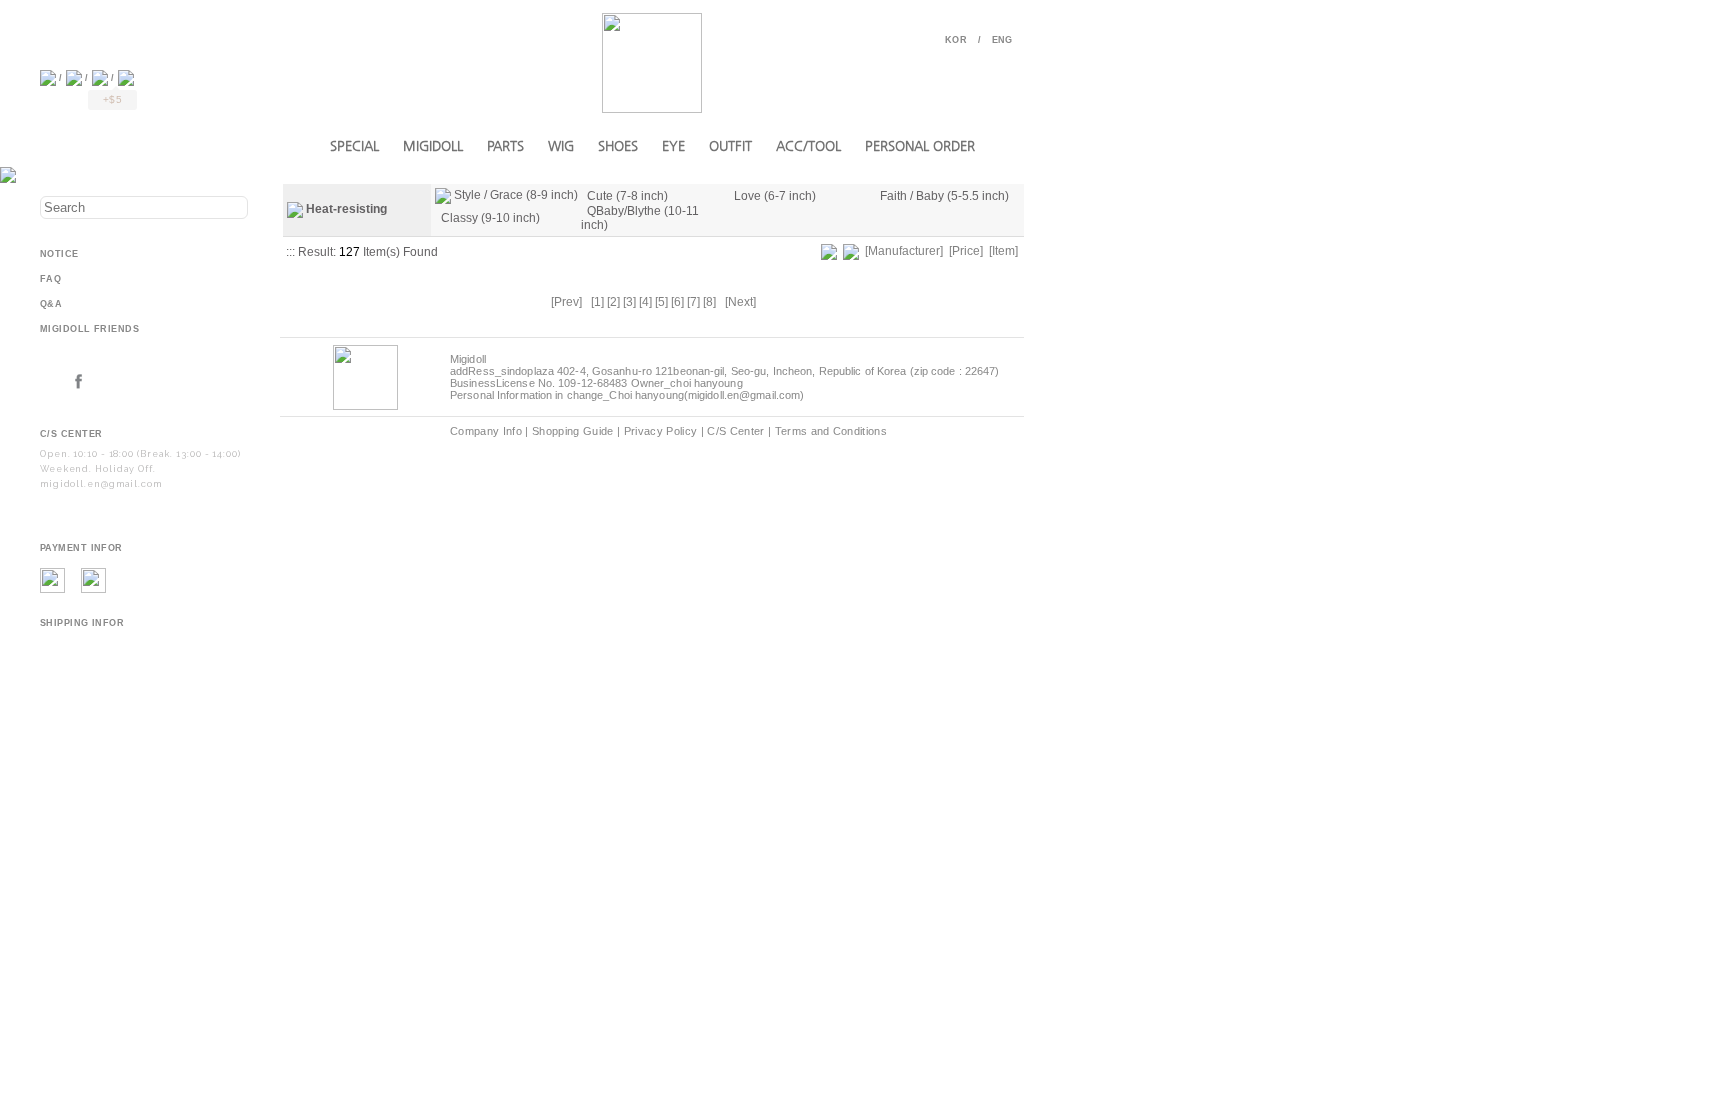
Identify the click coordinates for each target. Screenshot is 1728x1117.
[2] (613, 302)
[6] (677, 302)
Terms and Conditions (831, 431)
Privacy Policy (661, 431)
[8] (709, 302)
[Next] (740, 302)
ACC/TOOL (808, 145)
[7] (693, 302)
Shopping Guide (573, 431)
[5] (661, 302)
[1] (597, 302)
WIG (561, 145)
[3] (629, 302)
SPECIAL (354, 145)
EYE (673, 145)
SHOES (618, 145)
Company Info (486, 431)
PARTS (505, 145)
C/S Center (735, 431)
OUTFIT (730, 145)
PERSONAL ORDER (920, 145)
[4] (645, 302)
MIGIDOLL (433, 145)
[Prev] (566, 302)
